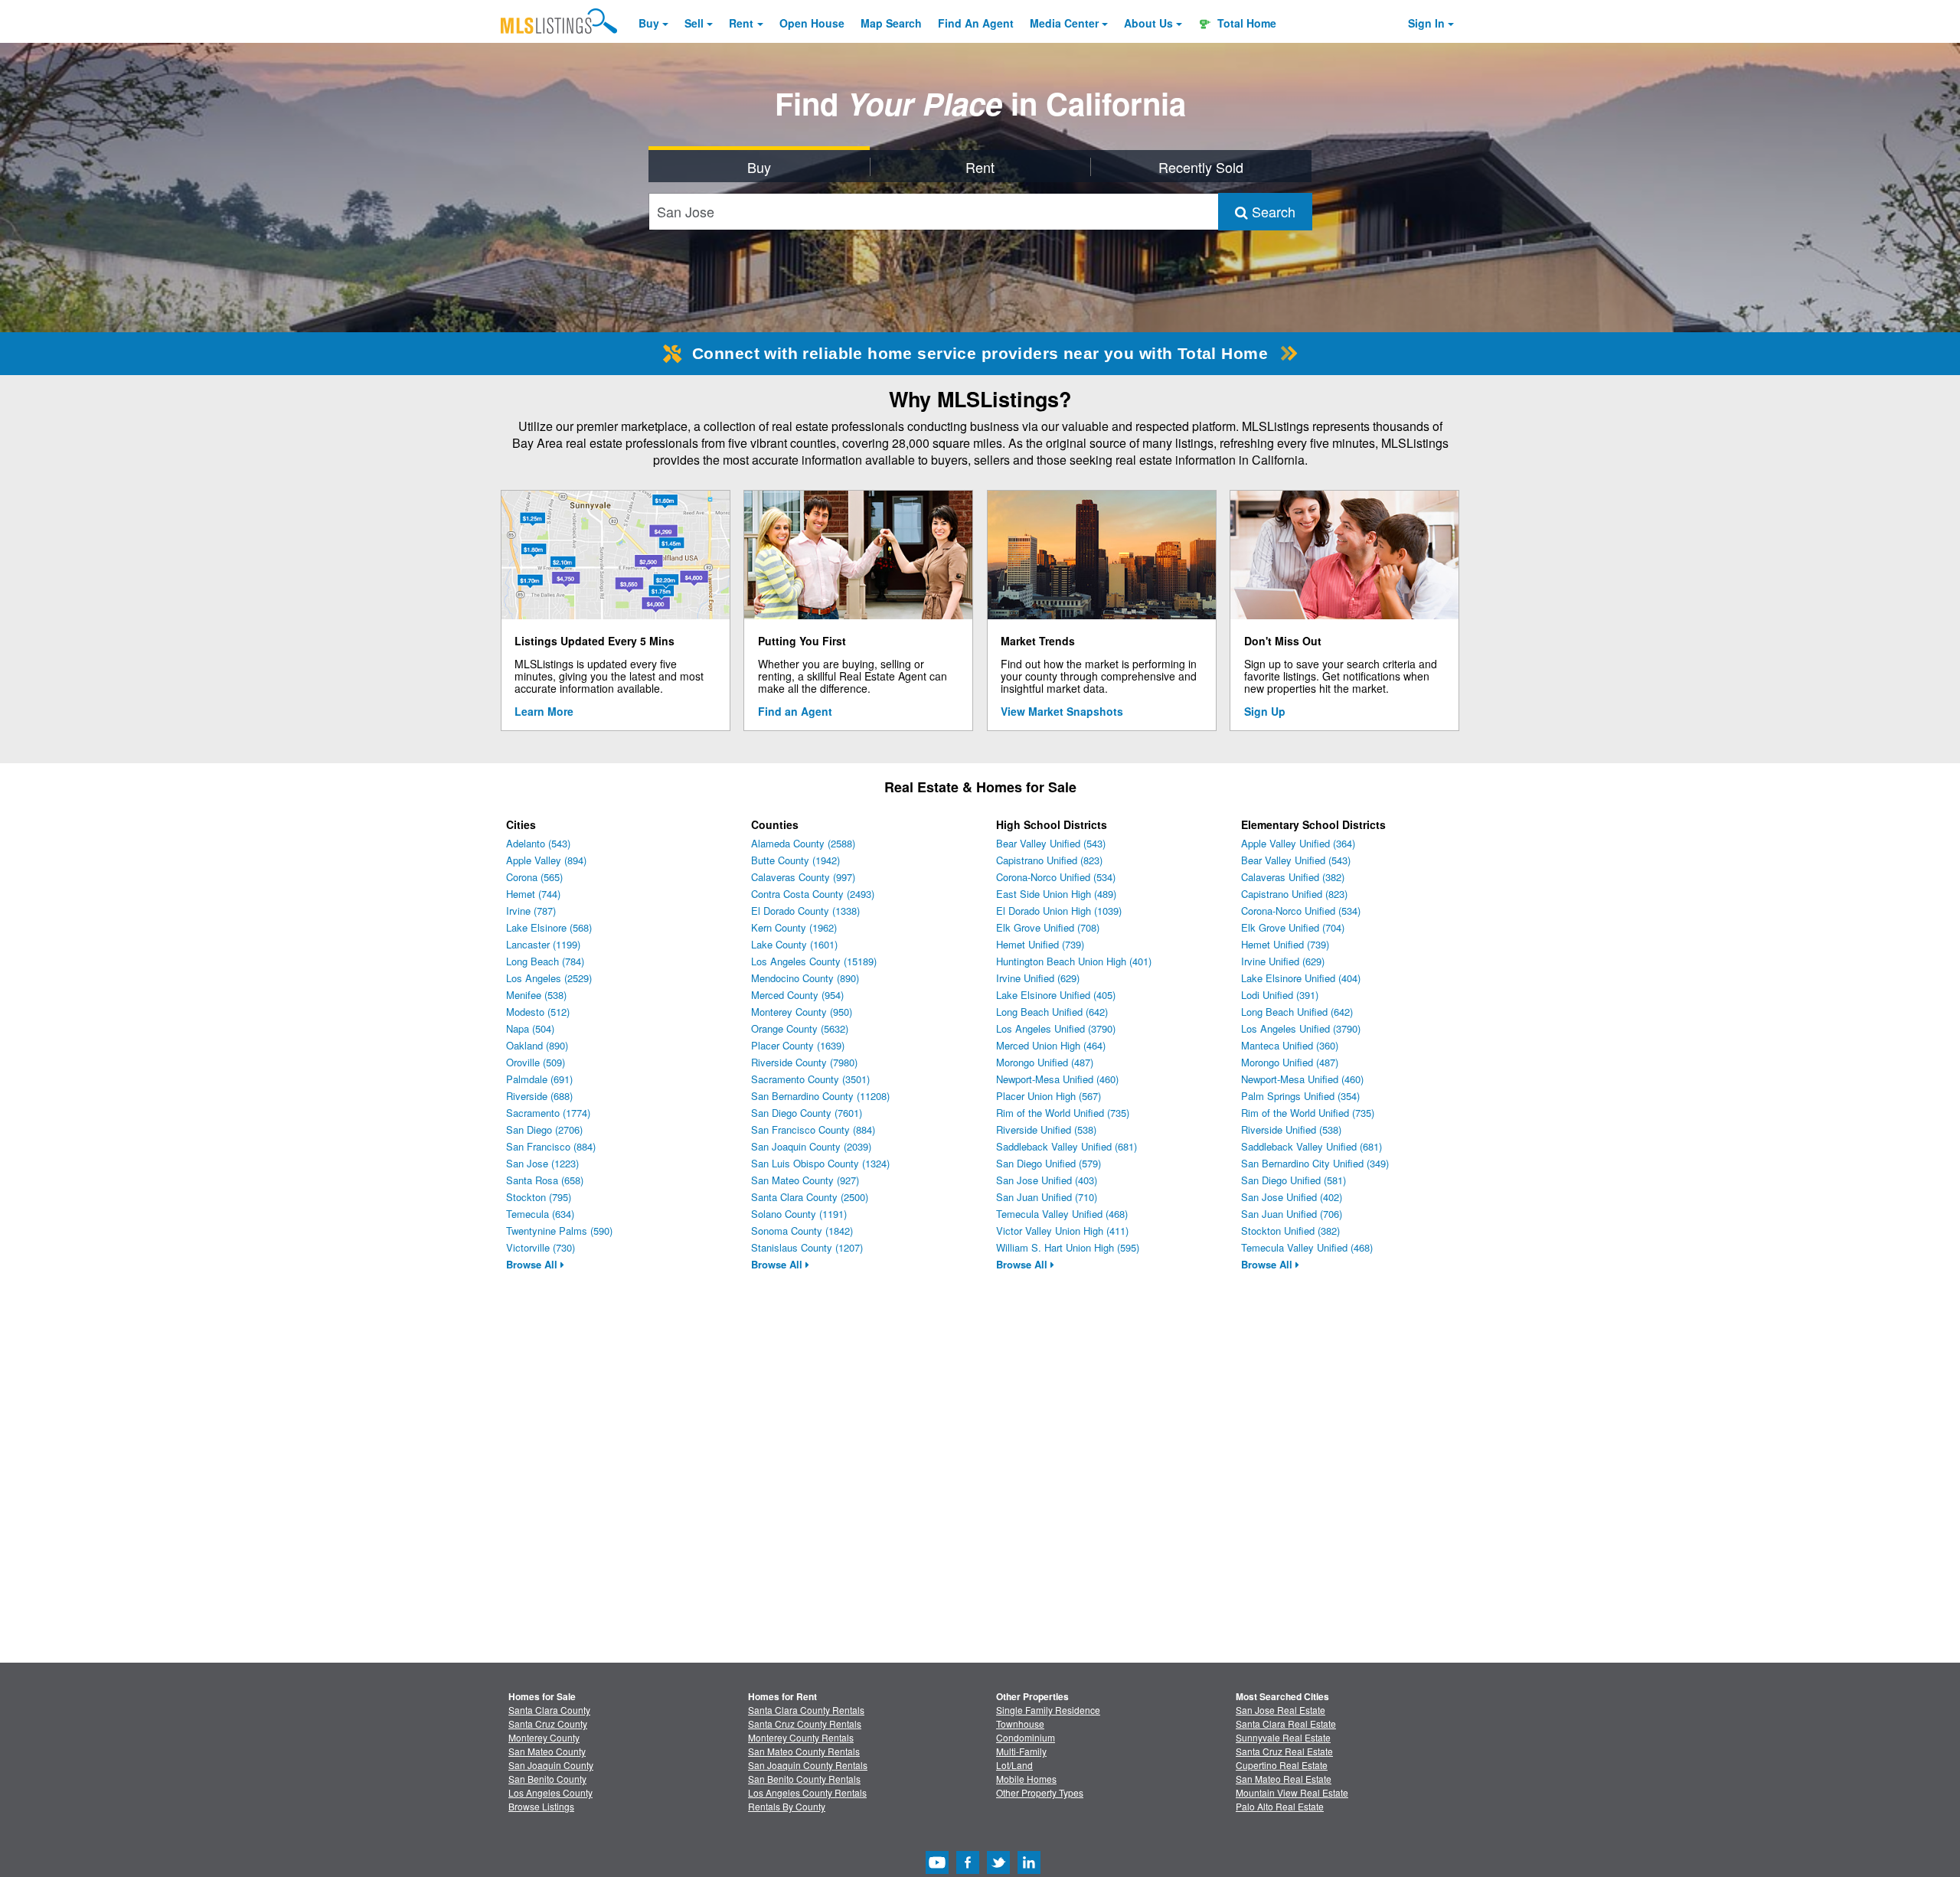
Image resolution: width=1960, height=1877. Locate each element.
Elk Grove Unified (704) (1293, 927)
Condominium (1026, 1737)
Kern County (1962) (794, 927)
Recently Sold (1201, 167)
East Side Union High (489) (1056, 894)
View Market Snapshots (1062, 711)
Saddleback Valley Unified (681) (1067, 1146)
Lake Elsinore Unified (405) (1056, 995)
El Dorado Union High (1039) (1059, 911)
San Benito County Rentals (804, 1779)
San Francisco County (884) (813, 1129)
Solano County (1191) (799, 1214)
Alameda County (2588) (803, 843)
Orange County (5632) (800, 1028)
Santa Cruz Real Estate (1284, 1751)
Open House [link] (812, 23)
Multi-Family (1021, 1751)
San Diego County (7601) (807, 1113)
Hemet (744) (533, 894)
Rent (741, 23)
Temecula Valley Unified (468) (1062, 1214)
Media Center (1064, 23)
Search (1272, 211)
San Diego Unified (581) (1294, 1180)
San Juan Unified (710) (1047, 1197)
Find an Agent (795, 711)
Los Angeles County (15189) (814, 961)
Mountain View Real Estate (1292, 1792)
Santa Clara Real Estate (1286, 1724)
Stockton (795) (539, 1197)
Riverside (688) (539, 1096)
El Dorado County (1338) (805, 911)
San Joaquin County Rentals (808, 1765)
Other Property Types (1040, 1792)
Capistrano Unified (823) (1049, 860)
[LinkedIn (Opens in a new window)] (1029, 1870)
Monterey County (544, 1737)
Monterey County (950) (802, 1012)
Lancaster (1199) (543, 944)
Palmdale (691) (539, 1079)
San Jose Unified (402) (1292, 1197)
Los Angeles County (550, 1792)
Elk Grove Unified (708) (1048, 927)
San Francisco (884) (551, 1146)
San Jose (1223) (542, 1163)
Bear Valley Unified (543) (1051, 843)
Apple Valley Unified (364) (1298, 843)
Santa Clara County (549, 1710)
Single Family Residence (1048, 1710)
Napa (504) (530, 1028)
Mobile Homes (1026, 1779)
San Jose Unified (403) (1047, 1180)
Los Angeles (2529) (549, 978)
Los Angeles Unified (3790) (1056, 1028)
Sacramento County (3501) (810, 1079)
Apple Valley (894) (546, 860)
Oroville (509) (536, 1062)
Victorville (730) (541, 1247)
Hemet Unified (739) (1040, 944)
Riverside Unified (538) (1046, 1129)
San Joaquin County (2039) (811, 1146)
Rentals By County (787, 1806)
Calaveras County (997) (803, 877)
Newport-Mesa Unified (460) (1057, 1079)
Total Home (1245, 23)
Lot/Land (1014, 1765)
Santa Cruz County (548, 1724)
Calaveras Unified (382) (1293, 877)
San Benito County (547, 1779)
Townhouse (1020, 1724)
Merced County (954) (797, 995)
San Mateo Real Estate (1284, 1779)
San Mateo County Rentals (804, 1751)
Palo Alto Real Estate (1280, 1806)
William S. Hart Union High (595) (1068, 1247)
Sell (694, 23)
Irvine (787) (531, 911)
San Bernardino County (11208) (820, 1096)
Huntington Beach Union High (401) (1074, 961)
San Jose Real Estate (1281, 1710)
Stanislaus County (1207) (807, 1247)
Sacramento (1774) (548, 1113)
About (1148, 23)
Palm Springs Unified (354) (1300, 1096)
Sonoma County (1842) (802, 1231)
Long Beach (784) (545, 961)
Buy (649, 23)
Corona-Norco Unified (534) (1056, 877)
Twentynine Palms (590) (559, 1231)
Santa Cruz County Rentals (805, 1724)
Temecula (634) (540, 1214)
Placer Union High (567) (1049, 1096)
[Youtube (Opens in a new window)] (937, 1870)
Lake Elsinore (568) (549, 927)
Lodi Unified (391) (1280, 995)
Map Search (891, 23)
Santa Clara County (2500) (810, 1197)
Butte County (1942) (795, 860)
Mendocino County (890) (805, 978)
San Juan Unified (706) (1292, 1214)
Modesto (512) (538, 1012)
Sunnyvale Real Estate (1283, 1737)
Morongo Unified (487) (1045, 1062)
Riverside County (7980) (804, 1062)
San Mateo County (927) (805, 1180)
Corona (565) (534, 877)
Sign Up (1265, 711)
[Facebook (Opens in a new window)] (968, 1870)
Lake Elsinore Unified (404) (1301, 978)
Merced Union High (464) (1051, 1045)
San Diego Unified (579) (1049, 1163)
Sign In (1426, 23)
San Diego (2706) (544, 1129)
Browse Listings (541, 1806)
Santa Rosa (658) (545, 1180)
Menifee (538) (536, 995)
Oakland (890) (537, 1045)
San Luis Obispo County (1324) (820, 1163)
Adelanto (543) (538, 843)
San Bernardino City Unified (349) (1315, 1163)
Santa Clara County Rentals (806, 1710)
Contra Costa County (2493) (813, 894)
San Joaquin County (551, 1765)
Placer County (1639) (798, 1045)
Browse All (533, 1264)
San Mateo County (547, 1751)
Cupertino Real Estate (1282, 1765)
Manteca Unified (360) (1290, 1045)
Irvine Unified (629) (1038, 978)
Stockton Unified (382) (1290, 1231)
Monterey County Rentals (801, 1737)
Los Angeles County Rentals (807, 1792)
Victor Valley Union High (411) (1062, 1231)
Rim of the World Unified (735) (1063, 1113)
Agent (976, 23)
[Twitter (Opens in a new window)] (998, 1870)
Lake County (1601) (794, 944)
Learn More (544, 711)
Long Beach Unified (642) (1052, 1012)
